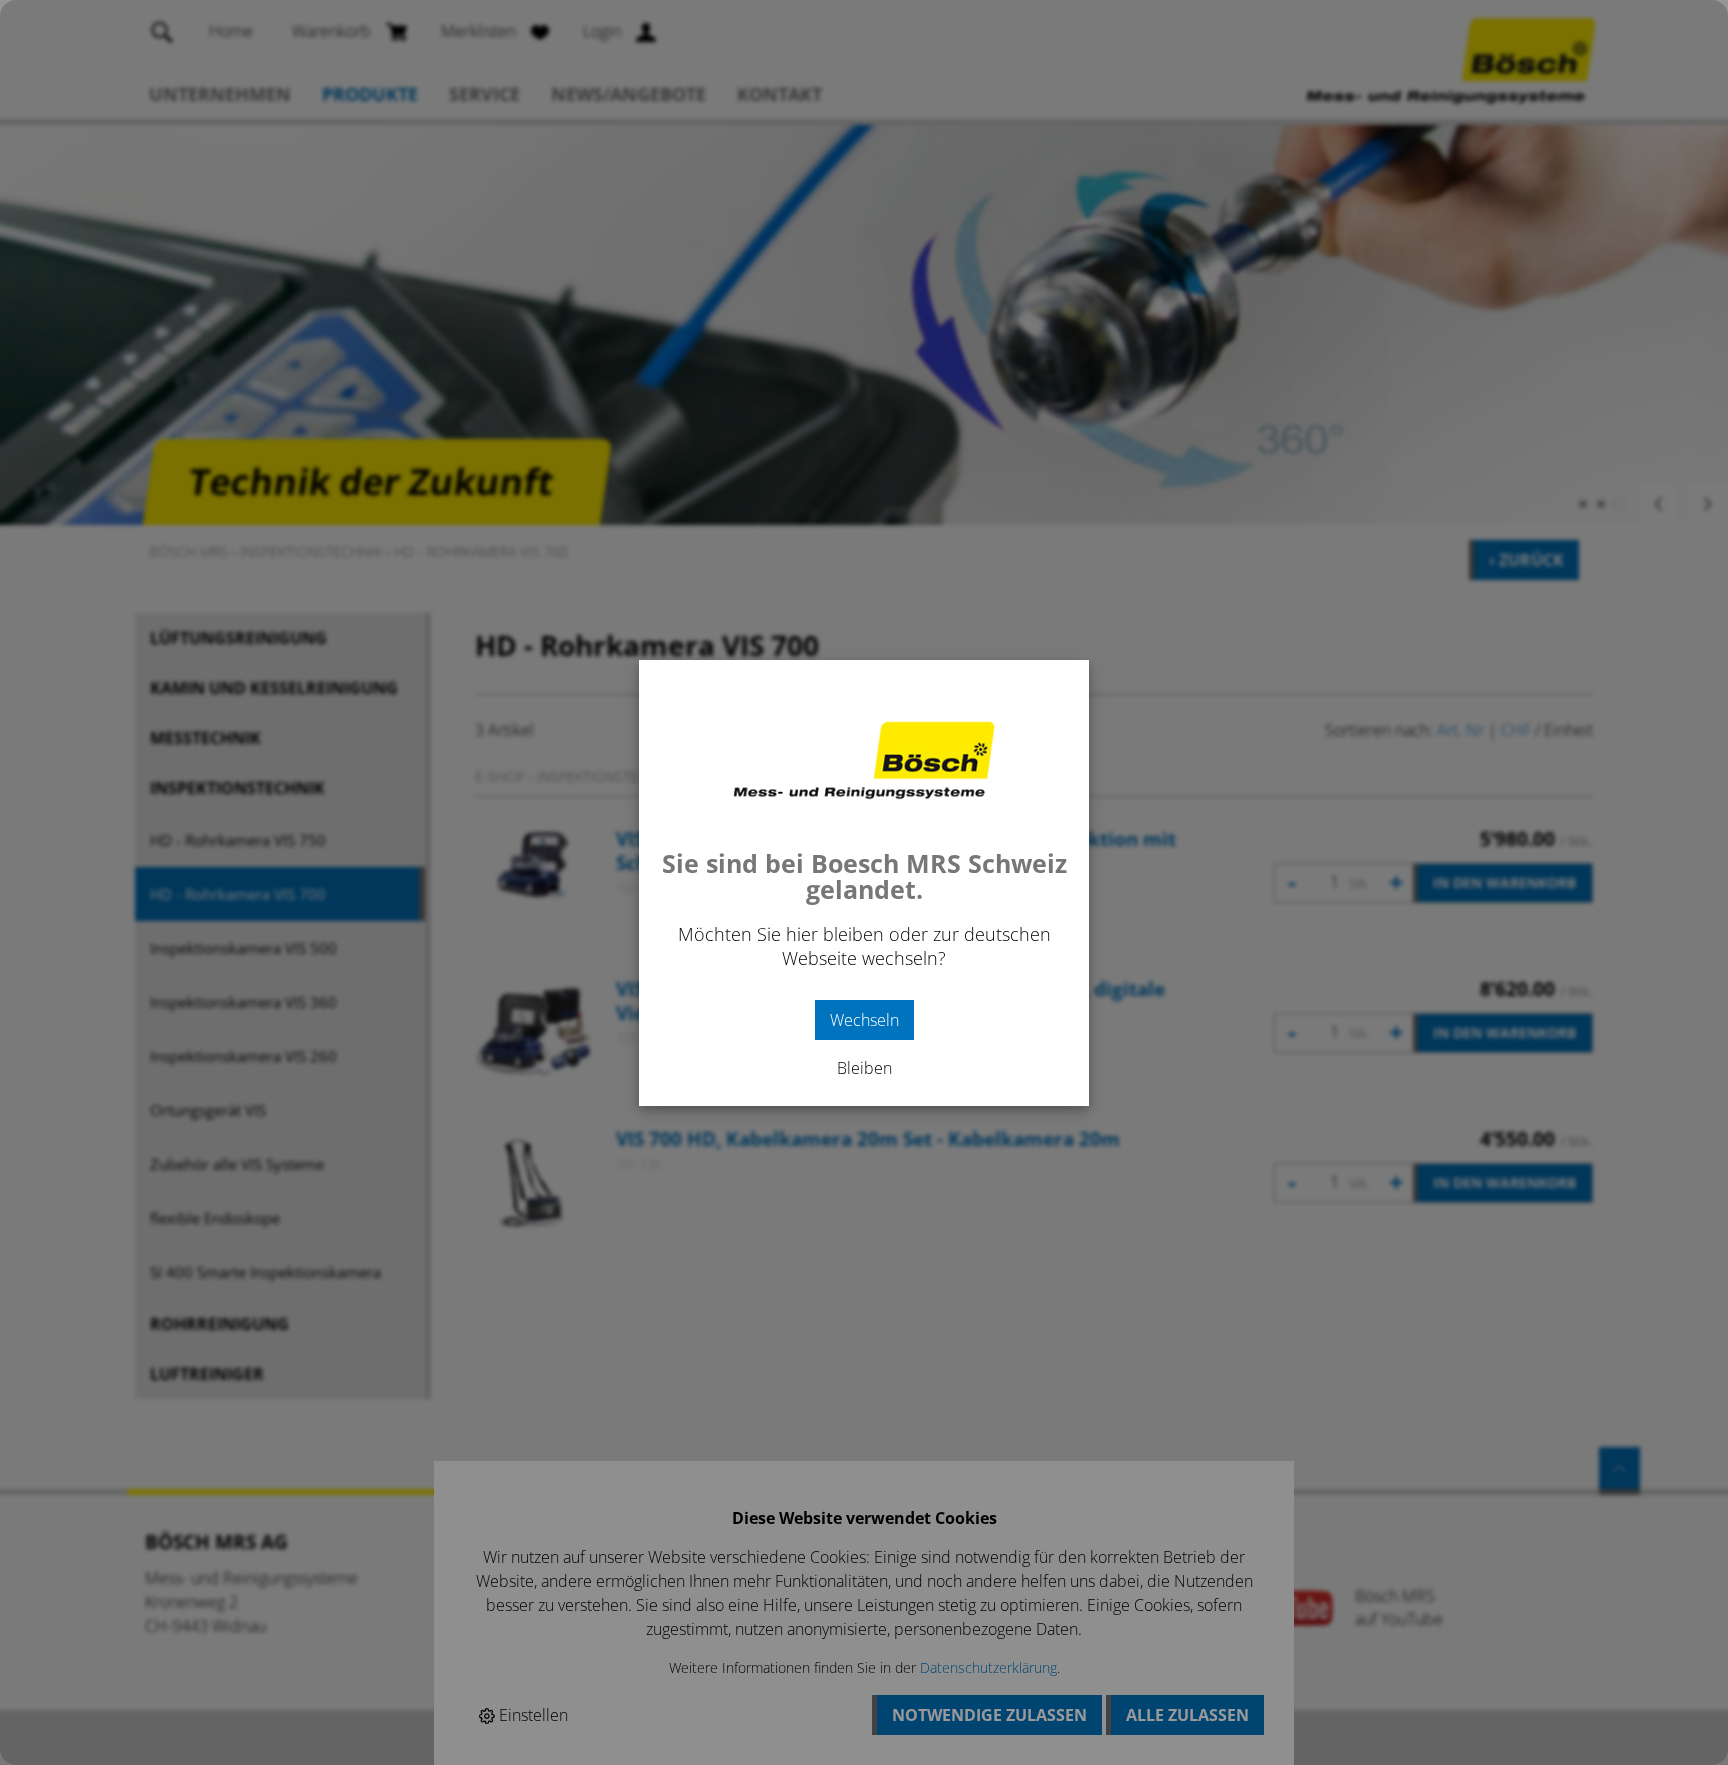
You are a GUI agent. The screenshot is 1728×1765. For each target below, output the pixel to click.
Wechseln (864, 1020)
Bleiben (864, 1068)
